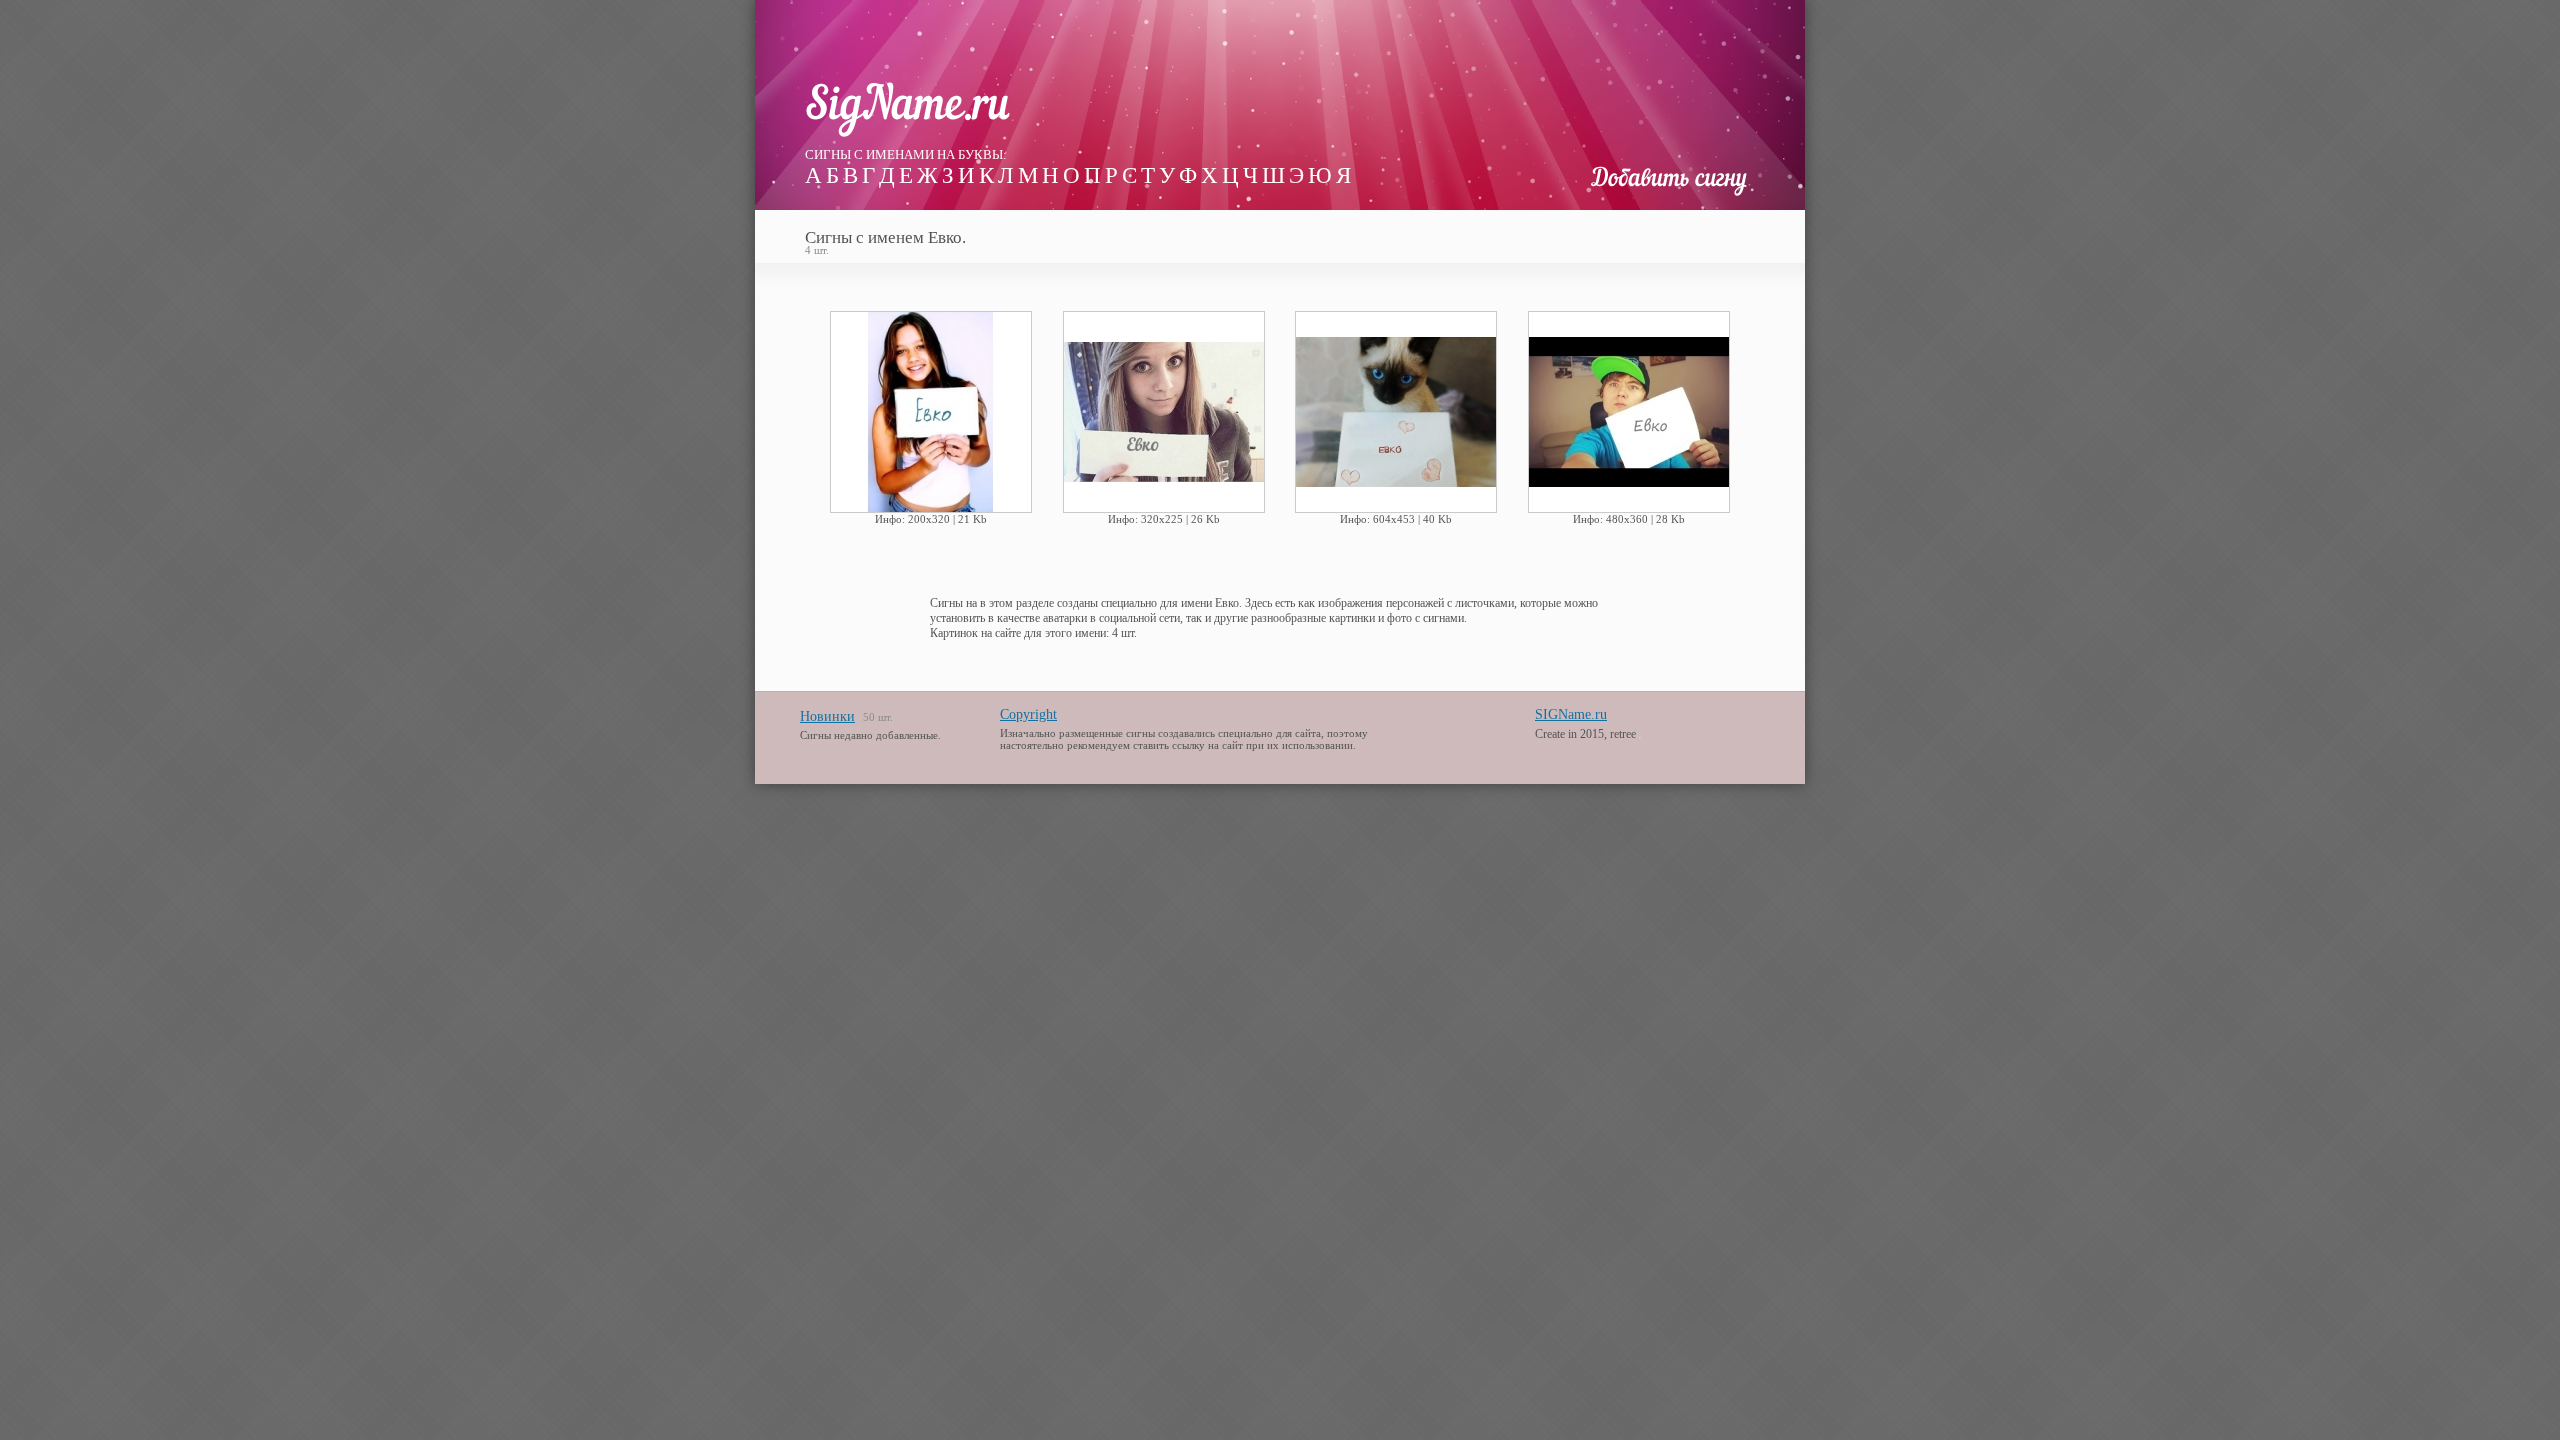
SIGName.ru (1571, 714)
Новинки (827, 716)
